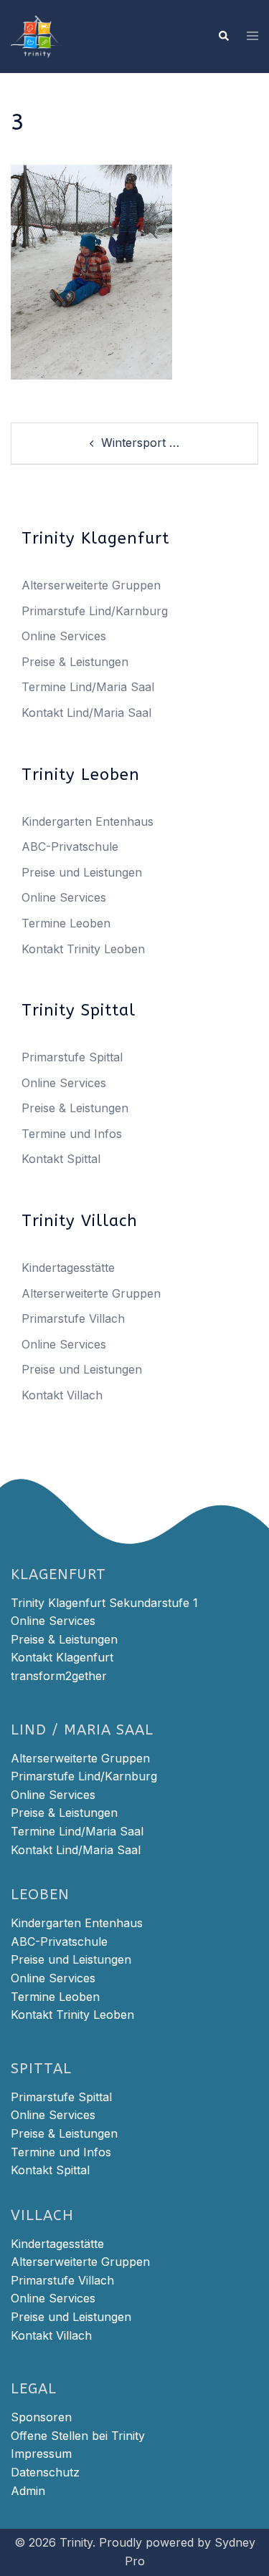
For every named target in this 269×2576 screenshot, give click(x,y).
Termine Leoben (66, 923)
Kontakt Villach (62, 1395)
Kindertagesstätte (68, 1268)
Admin (28, 2491)
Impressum (41, 2454)
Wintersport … (140, 443)
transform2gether (59, 1676)
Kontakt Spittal (61, 1159)
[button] (223, 37)
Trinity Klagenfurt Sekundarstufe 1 (104, 1603)
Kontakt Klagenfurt (62, 1657)
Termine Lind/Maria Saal (88, 687)
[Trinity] (37, 35)
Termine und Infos (72, 1134)
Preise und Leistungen (82, 872)
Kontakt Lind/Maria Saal (86, 713)
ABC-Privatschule (70, 846)
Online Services (64, 636)
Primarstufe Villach (73, 1318)
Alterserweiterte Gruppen (91, 585)
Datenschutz (45, 2472)
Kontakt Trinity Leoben (83, 949)
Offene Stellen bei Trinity (78, 2436)
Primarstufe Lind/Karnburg (95, 611)
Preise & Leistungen (75, 662)
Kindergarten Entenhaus (88, 821)
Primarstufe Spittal (72, 1057)
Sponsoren (41, 2417)
